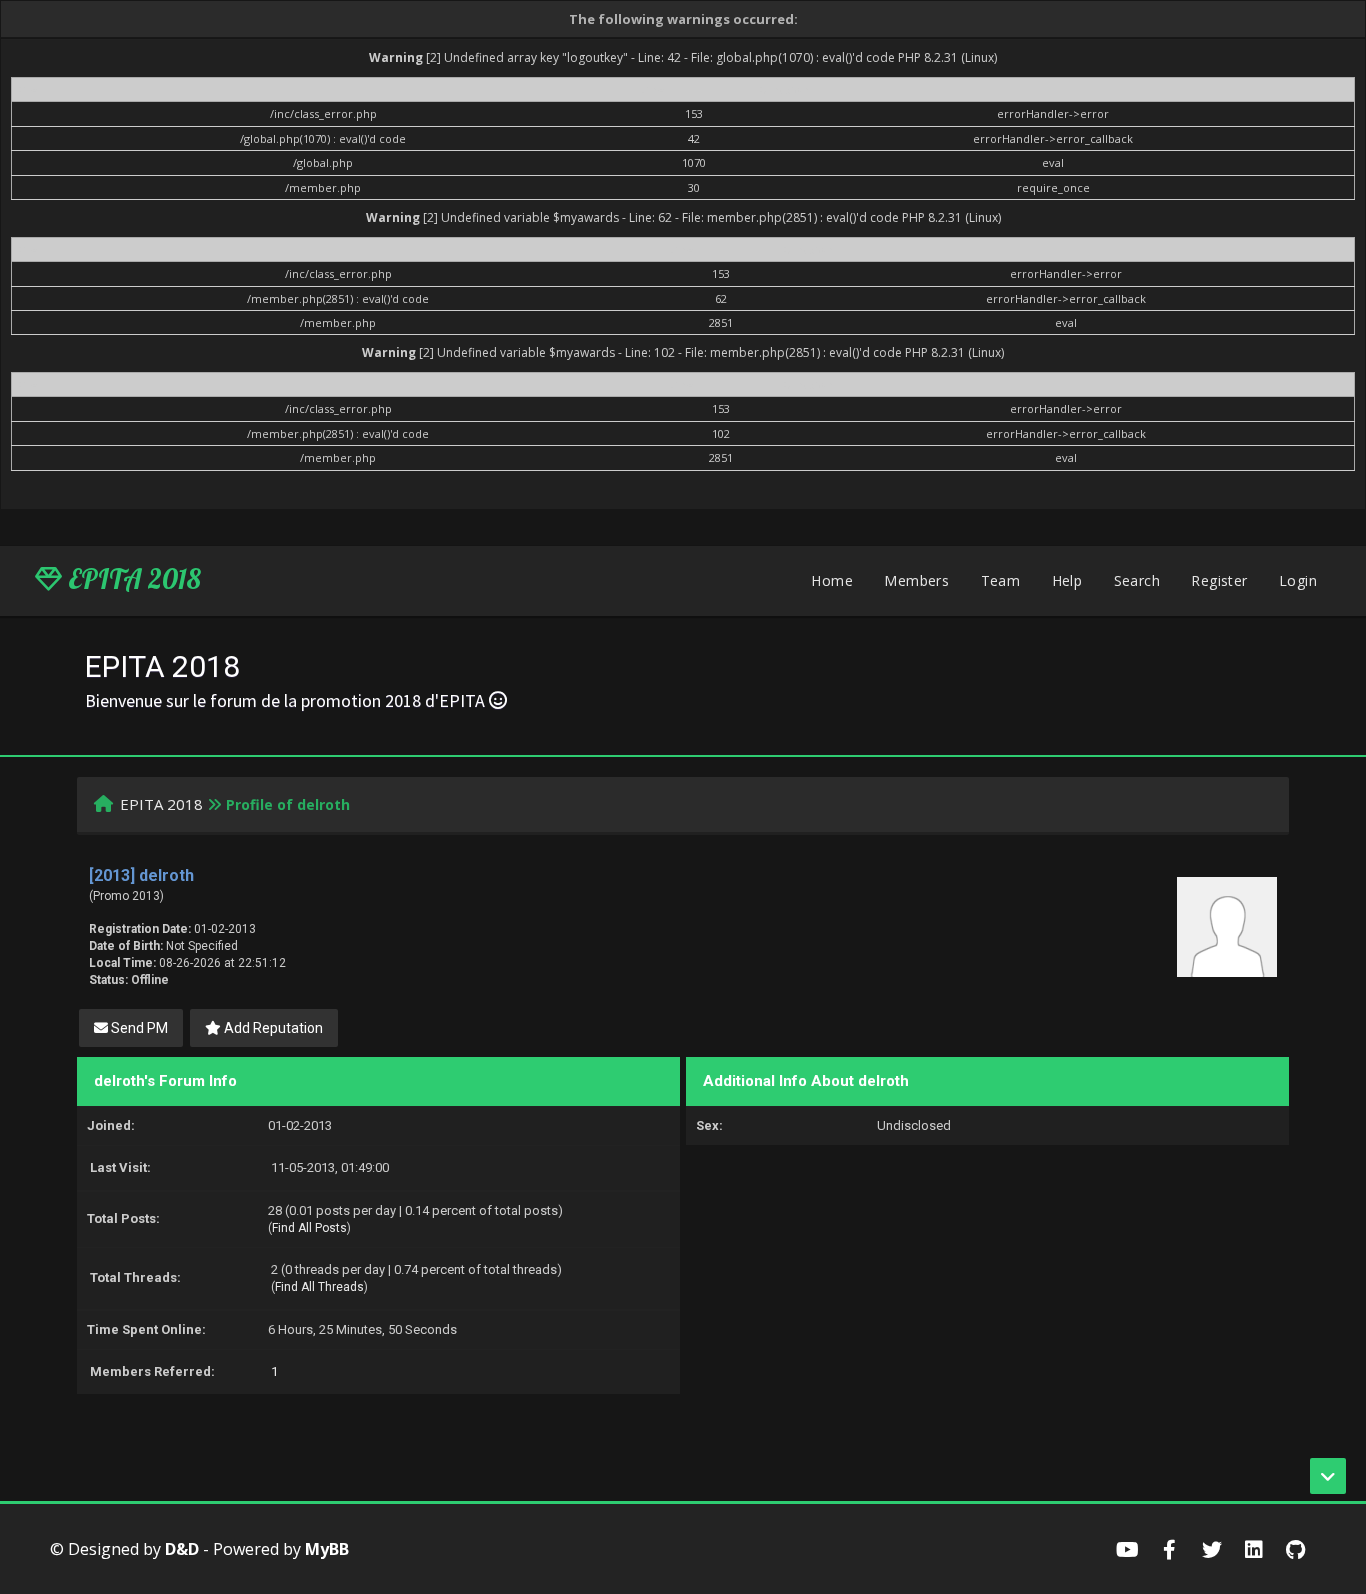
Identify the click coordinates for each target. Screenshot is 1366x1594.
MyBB (327, 1549)
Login (1298, 580)
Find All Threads (319, 1287)
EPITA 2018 (131, 579)
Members (916, 580)
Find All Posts (309, 1228)
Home (832, 580)
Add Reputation (272, 1028)
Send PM (138, 1028)
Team (1001, 580)
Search (1137, 580)
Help (1067, 580)
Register (1219, 580)
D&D (182, 1549)
